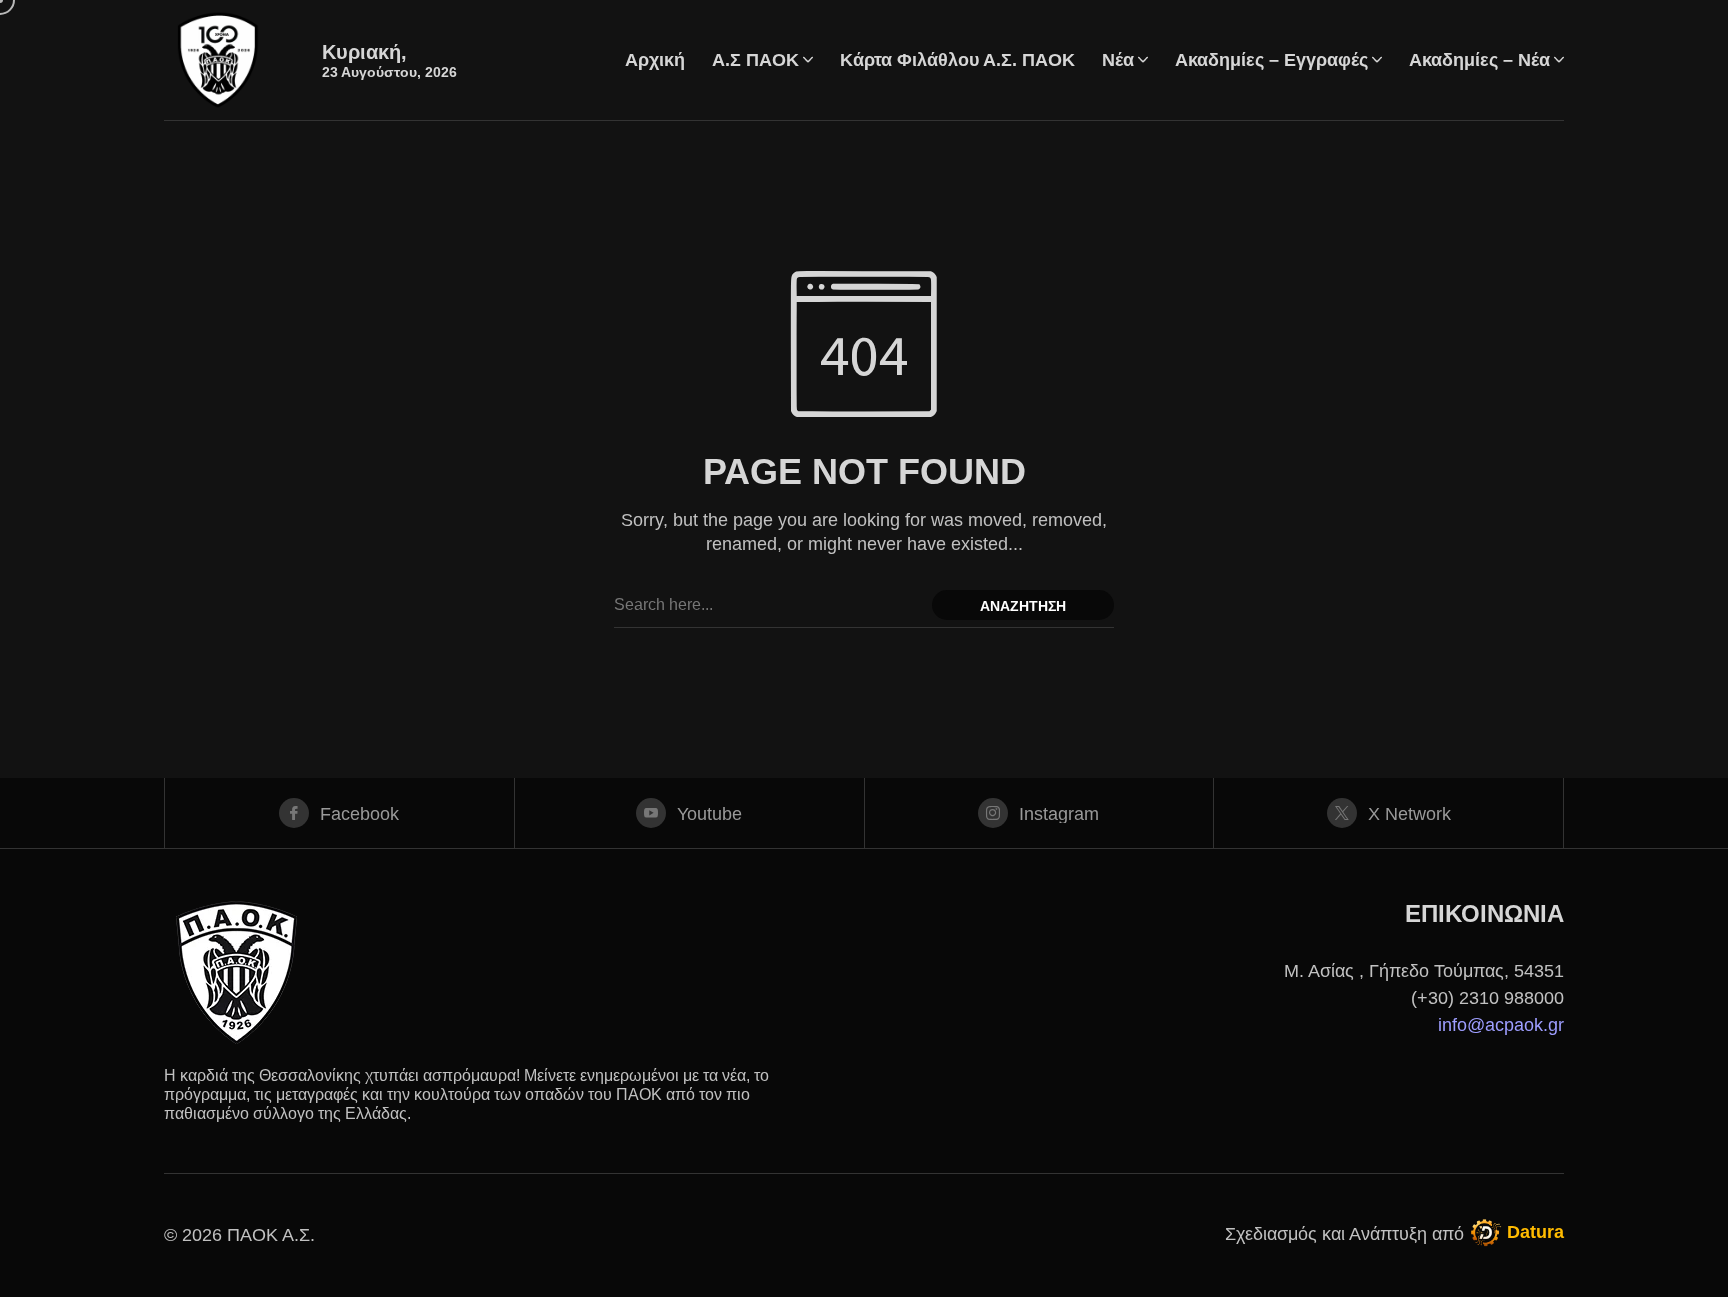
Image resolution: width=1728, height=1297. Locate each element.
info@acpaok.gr (1501, 1025)
